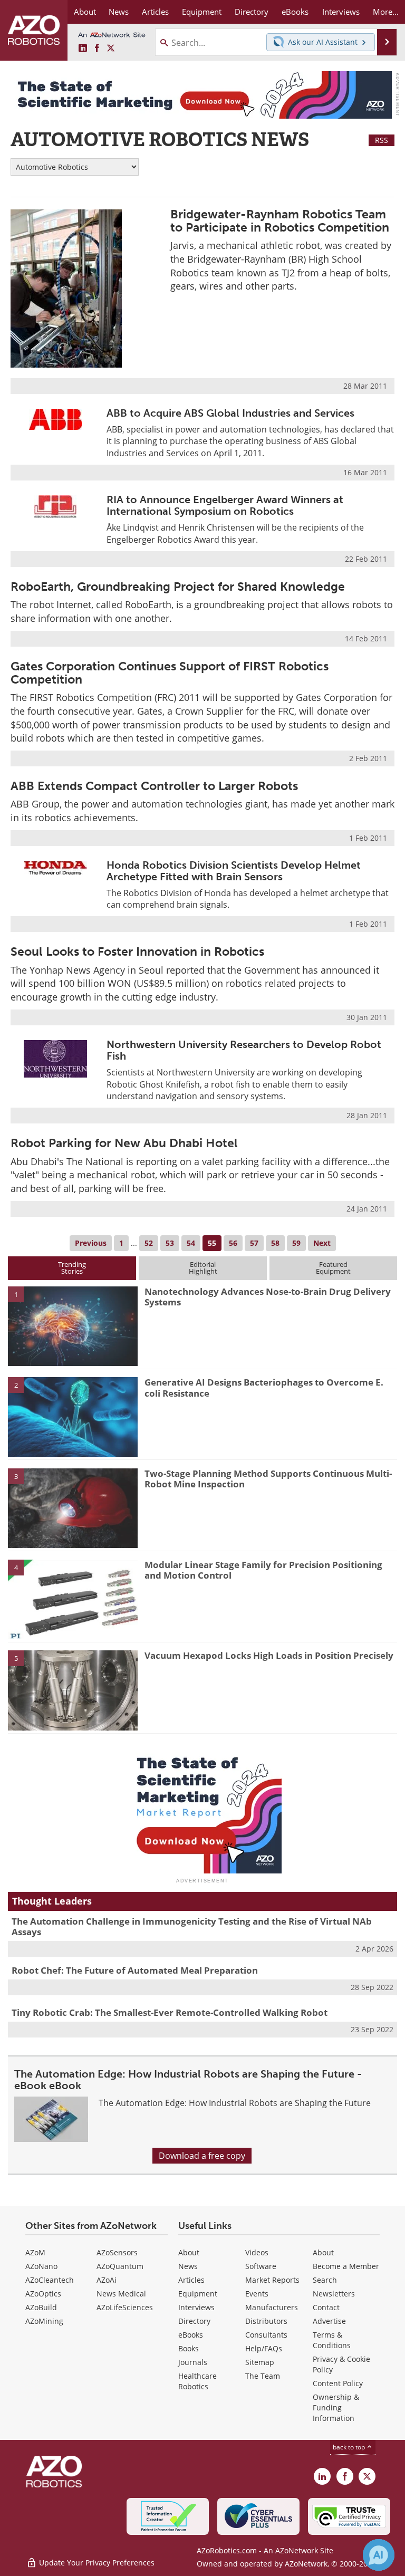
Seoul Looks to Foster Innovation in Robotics (137, 951)
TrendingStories (72, 1268)
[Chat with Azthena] (379, 2555)
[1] (73, 1325)
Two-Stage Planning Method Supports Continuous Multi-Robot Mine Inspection (268, 1479)
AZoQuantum (120, 2266)
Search (325, 2280)
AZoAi (107, 2280)
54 (191, 1243)
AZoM (35, 2252)
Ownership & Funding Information (336, 2407)
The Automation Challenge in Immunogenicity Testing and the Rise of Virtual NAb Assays (192, 1926)
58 (275, 1243)
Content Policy (338, 2383)
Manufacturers (272, 2307)
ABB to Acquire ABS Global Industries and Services (230, 413)
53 (170, 1243)
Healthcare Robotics (197, 2381)
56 (233, 1243)
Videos (257, 2252)
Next (322, 1243)
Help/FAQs (264, 2348)
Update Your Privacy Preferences (96, 2563)
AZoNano (41, 2266)
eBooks (191, 2335)
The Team (263, 2376)
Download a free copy (202, 2156)
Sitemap (260, 2362)
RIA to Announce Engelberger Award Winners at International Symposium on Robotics (225, 505)
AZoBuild (41, 2307)
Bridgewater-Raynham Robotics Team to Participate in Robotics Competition (280, 221)
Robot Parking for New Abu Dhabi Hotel (124, 1143)
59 (296, 1243)
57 (254, 1243)
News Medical (121, 2294)
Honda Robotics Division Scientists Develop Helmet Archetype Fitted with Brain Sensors (234, 871)
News (188, 2266)
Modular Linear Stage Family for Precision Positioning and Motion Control (263, 1570)
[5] (73, 1690)
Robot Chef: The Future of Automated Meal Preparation (135, 1970)
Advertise (329, 2321)
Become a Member (346, 2266)
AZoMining (44, 2321)
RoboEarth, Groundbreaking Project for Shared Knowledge (178, 587)
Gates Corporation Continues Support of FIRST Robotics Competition (170, 673)
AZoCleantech (50, 2280)
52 (149, 1243)
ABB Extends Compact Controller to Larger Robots (154, 786)
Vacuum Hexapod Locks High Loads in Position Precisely (269, 1655)
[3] (73, 1507)
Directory (194, 2321)
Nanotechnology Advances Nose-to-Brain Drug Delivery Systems (268, 1297)
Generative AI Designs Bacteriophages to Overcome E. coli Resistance (264, 1387)
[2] (73, 1416)
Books (189, 2348)
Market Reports (272, 2280)
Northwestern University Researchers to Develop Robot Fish (244, 1050)
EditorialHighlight (203, 1268)
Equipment (198, 2294)
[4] (73, 1599)
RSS (382, 140)
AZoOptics (43, 2294)
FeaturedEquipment (333, 1268)
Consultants (266, 2335)
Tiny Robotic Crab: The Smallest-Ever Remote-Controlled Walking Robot (170, 2012)
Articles (191, 2280)
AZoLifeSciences (125, 2307)
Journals (193, 2362)
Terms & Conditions (332, 2340)
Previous (91, 1243)
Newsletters (334, 2294)
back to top (350, 2447)
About (189, 2252)
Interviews (196, 2307)
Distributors (266, 2321)
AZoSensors (117, 2252)
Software (261, 2266)
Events (257, 2294)
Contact (326, 2307)
